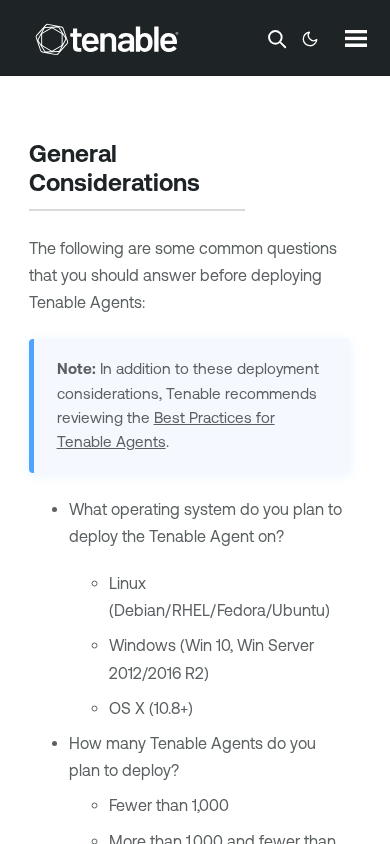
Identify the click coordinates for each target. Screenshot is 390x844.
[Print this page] (217, 185)
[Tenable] (107, 39)
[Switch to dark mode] (310, 39)
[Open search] (277, 39)
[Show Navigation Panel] (356, 38)
